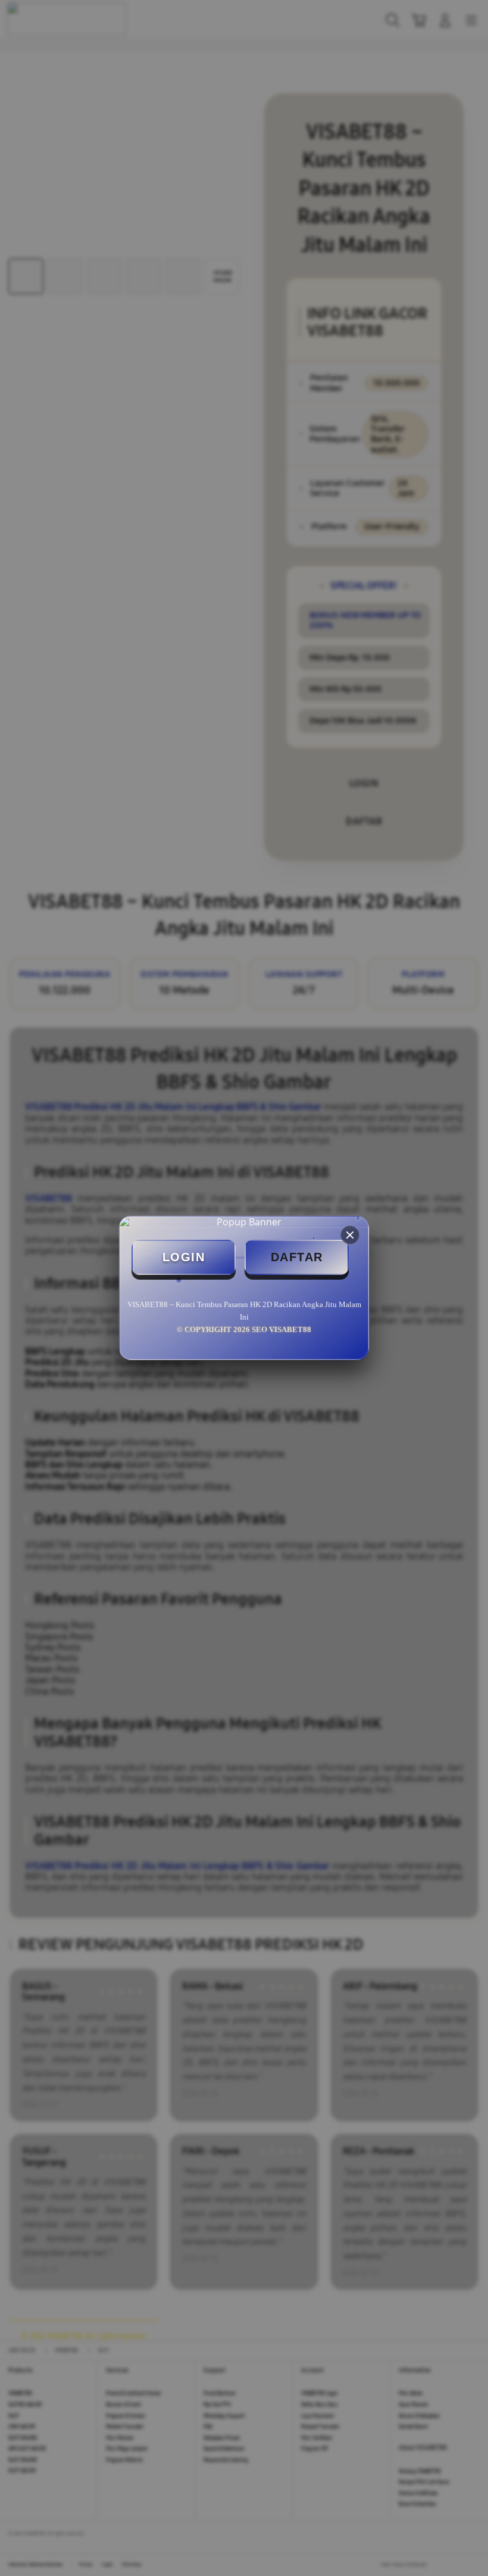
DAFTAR (297, 1257)
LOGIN (184, 1257)
